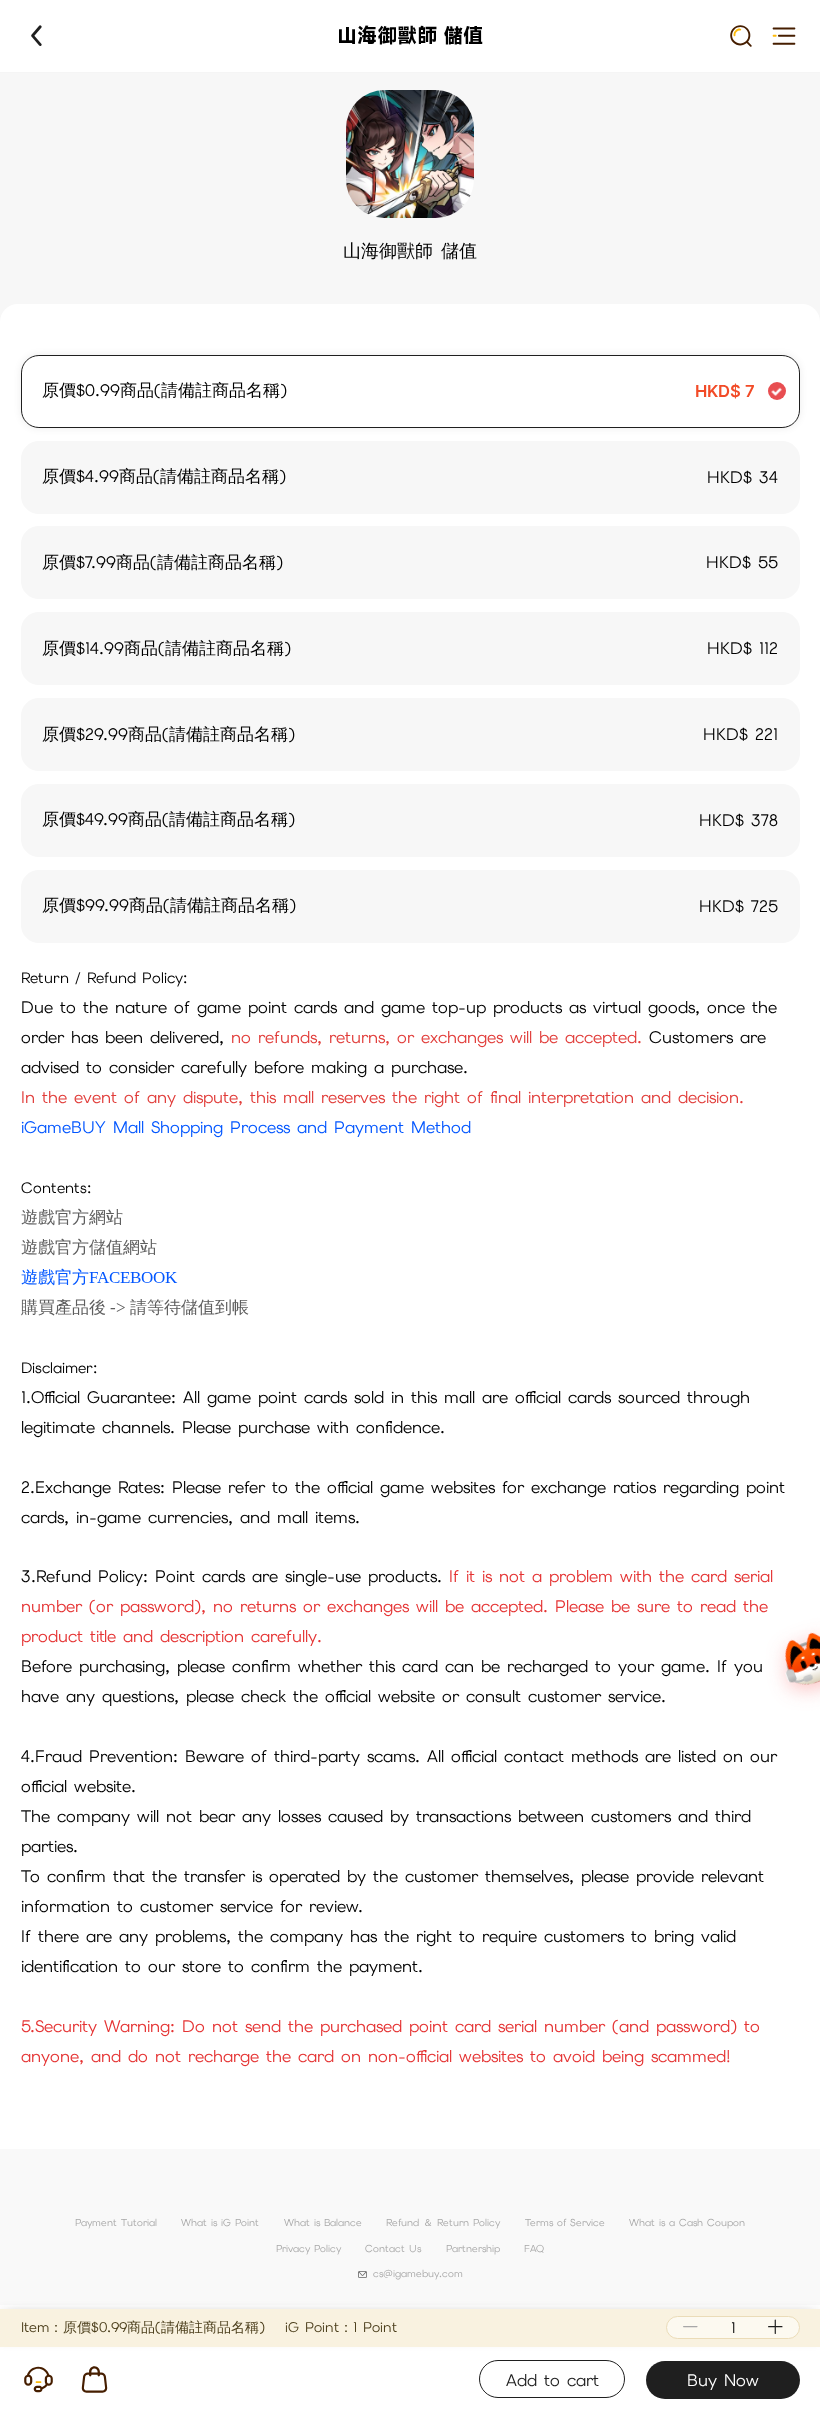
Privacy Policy (308, 2248)
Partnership (473, 2248)
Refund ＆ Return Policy (443, 2222)
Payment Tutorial (116, 2222)
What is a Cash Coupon (687, 2222)
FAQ (534, 2248)
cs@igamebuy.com (418, 2273)
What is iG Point (220, 2222)
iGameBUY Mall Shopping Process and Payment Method (246, 1127)
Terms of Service (565, 2222)
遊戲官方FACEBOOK (99, 1277)
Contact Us (393, 2248)
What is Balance (323, 2222)
